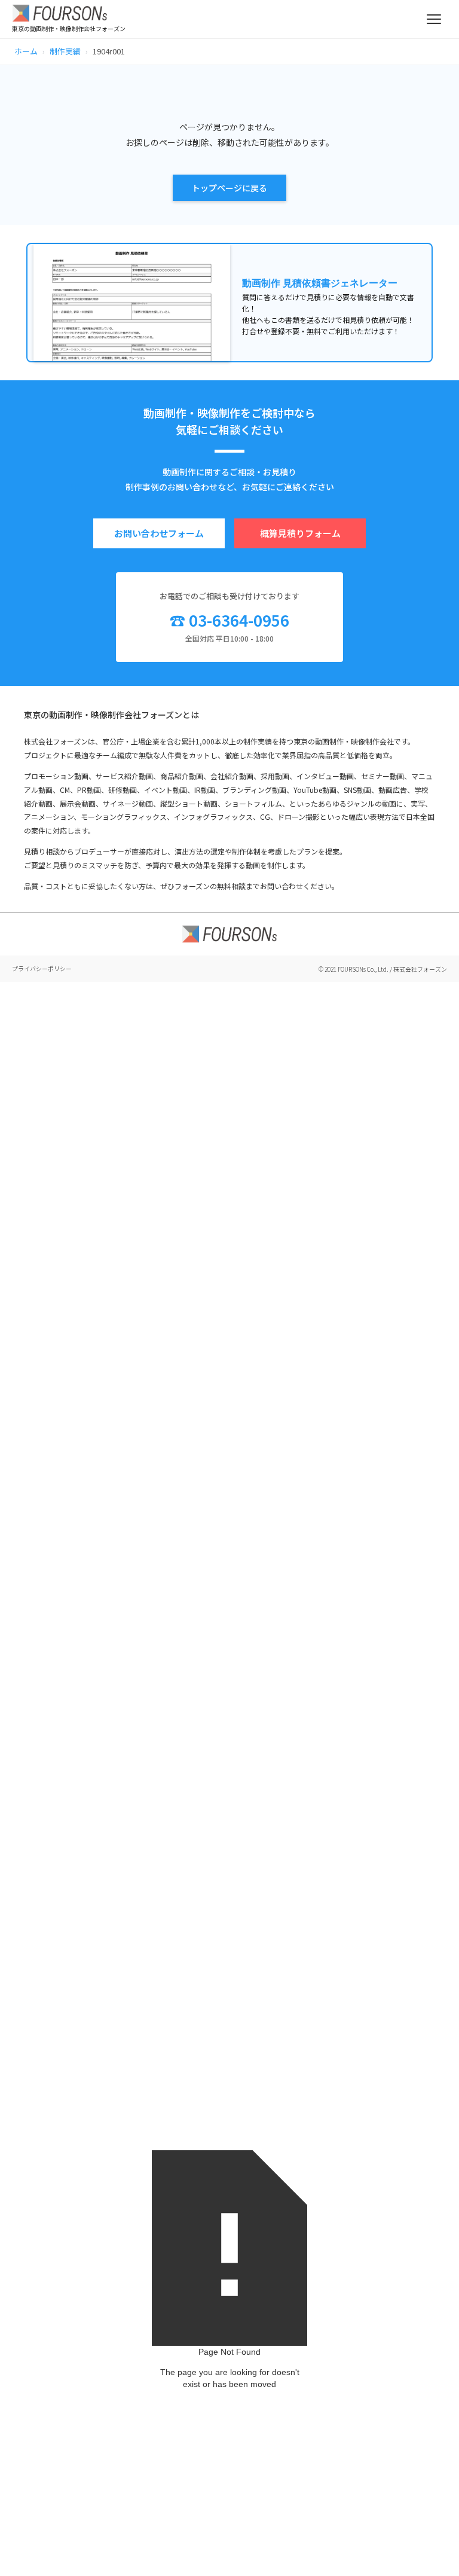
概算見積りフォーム (300, 533)
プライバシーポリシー (42, 968)
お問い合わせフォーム (159, 533)
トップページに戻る (229, 188)
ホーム (26, 51)
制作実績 (65, 51)
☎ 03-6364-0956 (229, 620)
